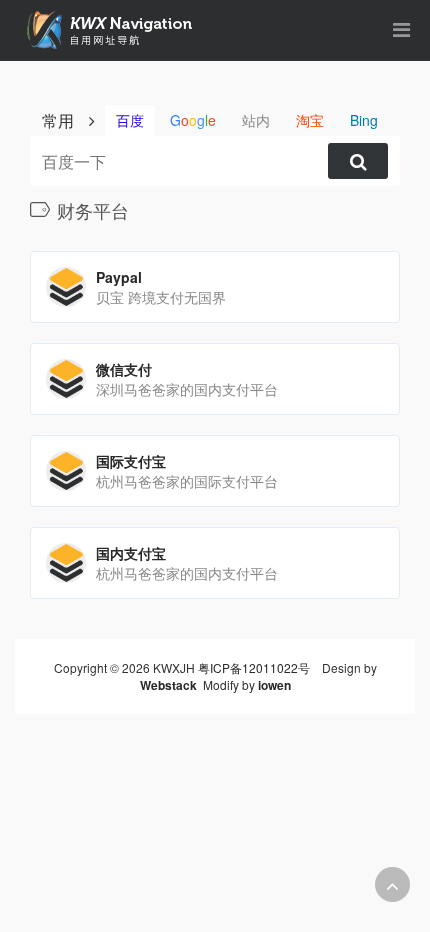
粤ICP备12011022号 (254, 667)
